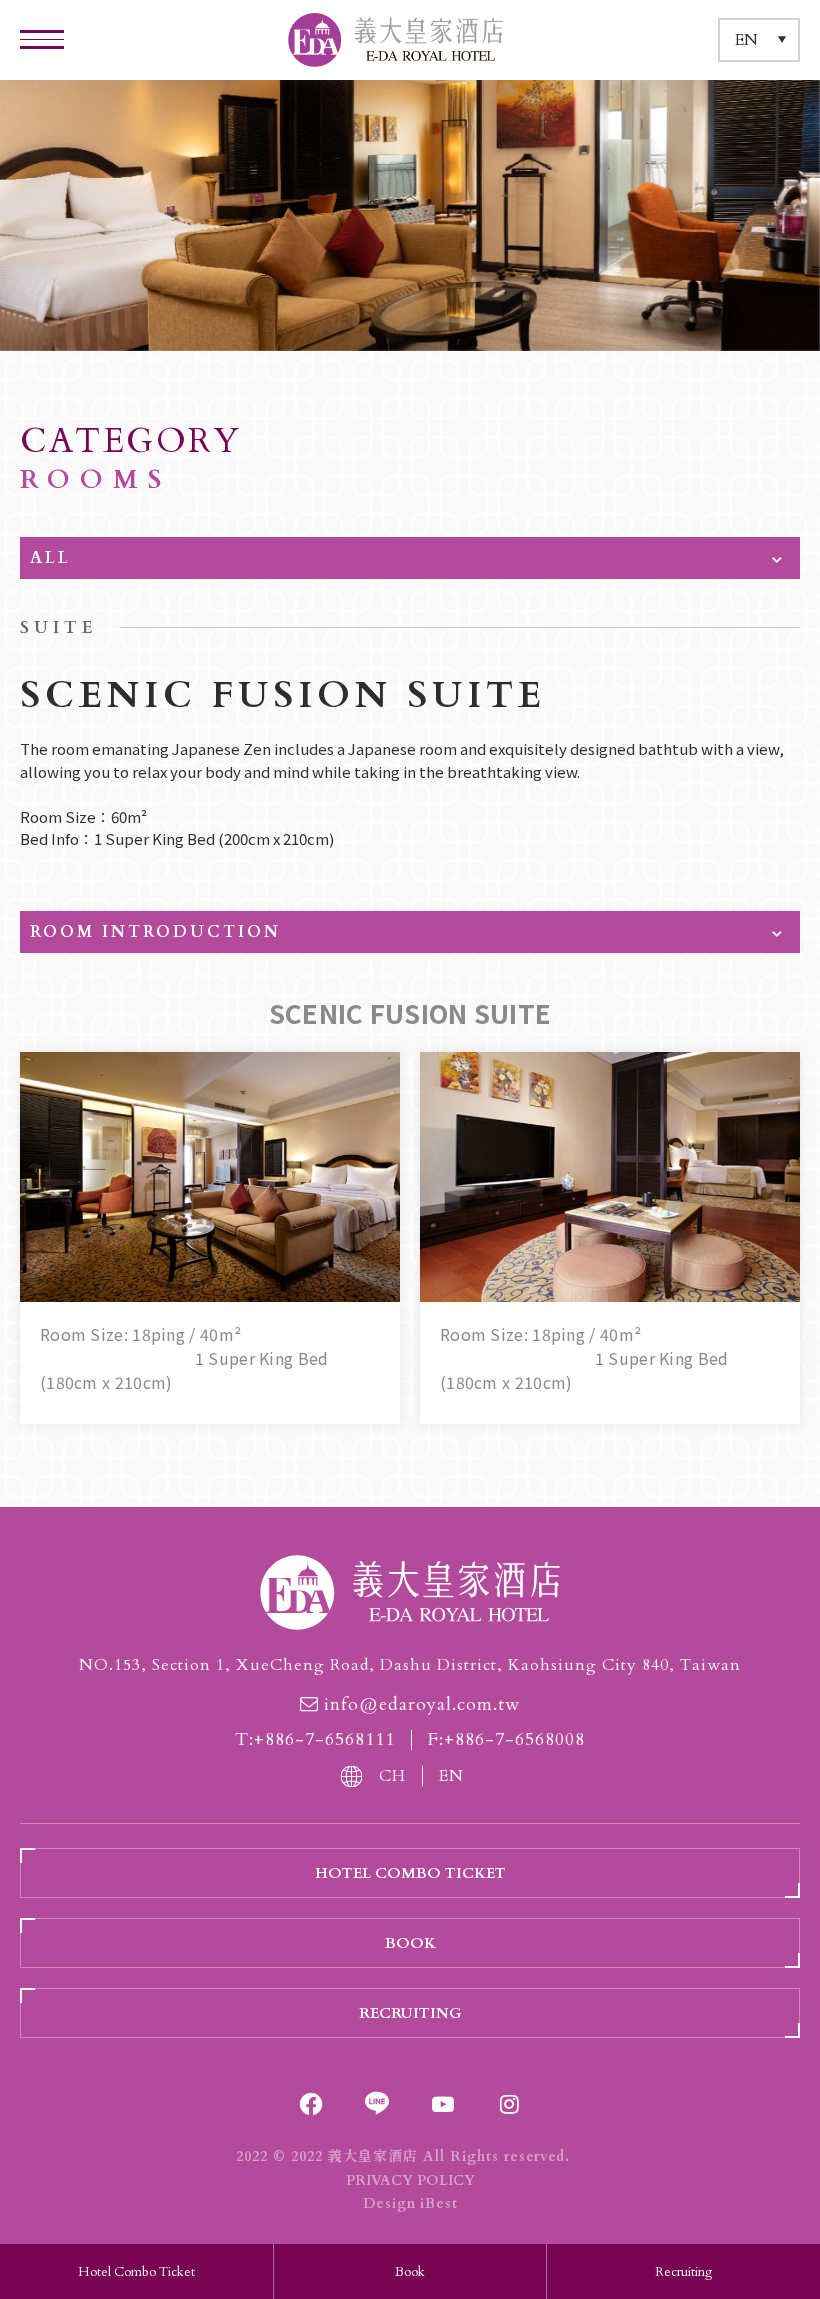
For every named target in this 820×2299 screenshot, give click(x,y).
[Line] (377, 2104)
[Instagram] (509, 2104)
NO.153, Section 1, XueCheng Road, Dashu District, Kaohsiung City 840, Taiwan (410, 1665)
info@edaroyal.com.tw (422, 1705)
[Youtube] (443, 2104)
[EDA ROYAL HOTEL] (410, 1592)
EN (451, 1776)
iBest (439, 2203)
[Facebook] (311, 2104)
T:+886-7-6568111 (315, 1740)
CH (392, 1776)
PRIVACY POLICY (410, 2180)
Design (389, 2203)
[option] (410, 215)
